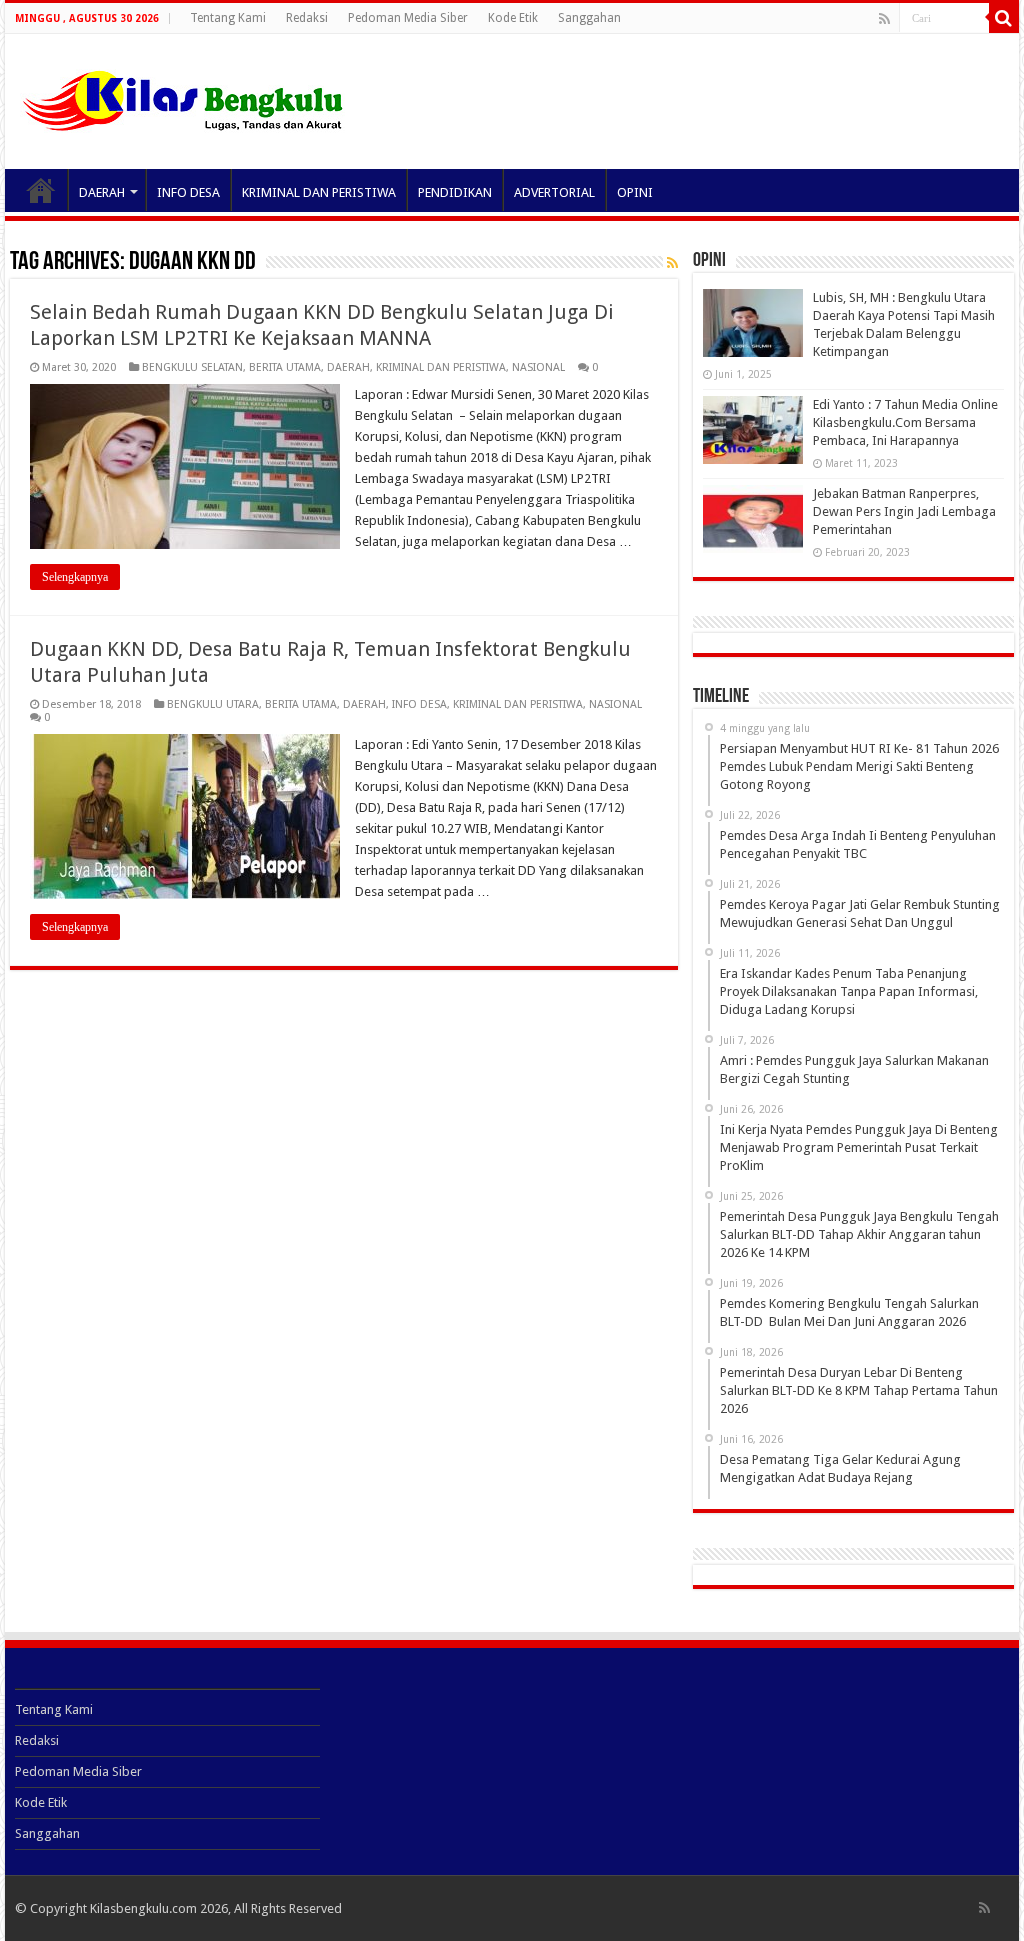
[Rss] (884, 19)
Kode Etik (513, 18)
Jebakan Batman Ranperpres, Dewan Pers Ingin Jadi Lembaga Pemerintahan (904, 511)
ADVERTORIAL (554, 192)
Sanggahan (589, 18)
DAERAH (102, 192)
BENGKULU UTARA (213, 704)
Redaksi (307, 18)
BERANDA (41, 190)
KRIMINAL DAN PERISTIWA (319, 192)
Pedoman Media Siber (408, 18)
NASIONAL (538, 367)
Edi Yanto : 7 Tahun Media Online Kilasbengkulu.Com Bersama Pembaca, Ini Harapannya (905, 422)
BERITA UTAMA (285, 367)
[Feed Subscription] (672, 263)
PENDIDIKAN (455, 192)
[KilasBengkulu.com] (182, 98)
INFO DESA (188, 192)
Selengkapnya (75, 577)
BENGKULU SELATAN (192, 367)
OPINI (635, 192)
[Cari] (1004, 18)
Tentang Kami (228, 18)
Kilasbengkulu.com (143, 1908)
